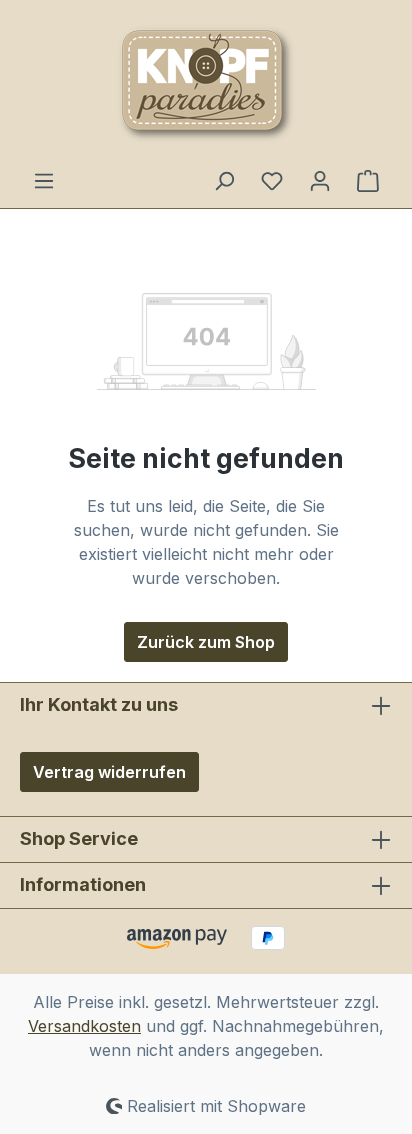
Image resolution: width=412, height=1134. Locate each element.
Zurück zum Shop (206, 642)
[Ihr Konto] (320, 180)
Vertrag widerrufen (109, 772)
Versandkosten (84, 1026)
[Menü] (44, 180)
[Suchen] (224, 180)
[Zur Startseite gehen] (206, 84)
